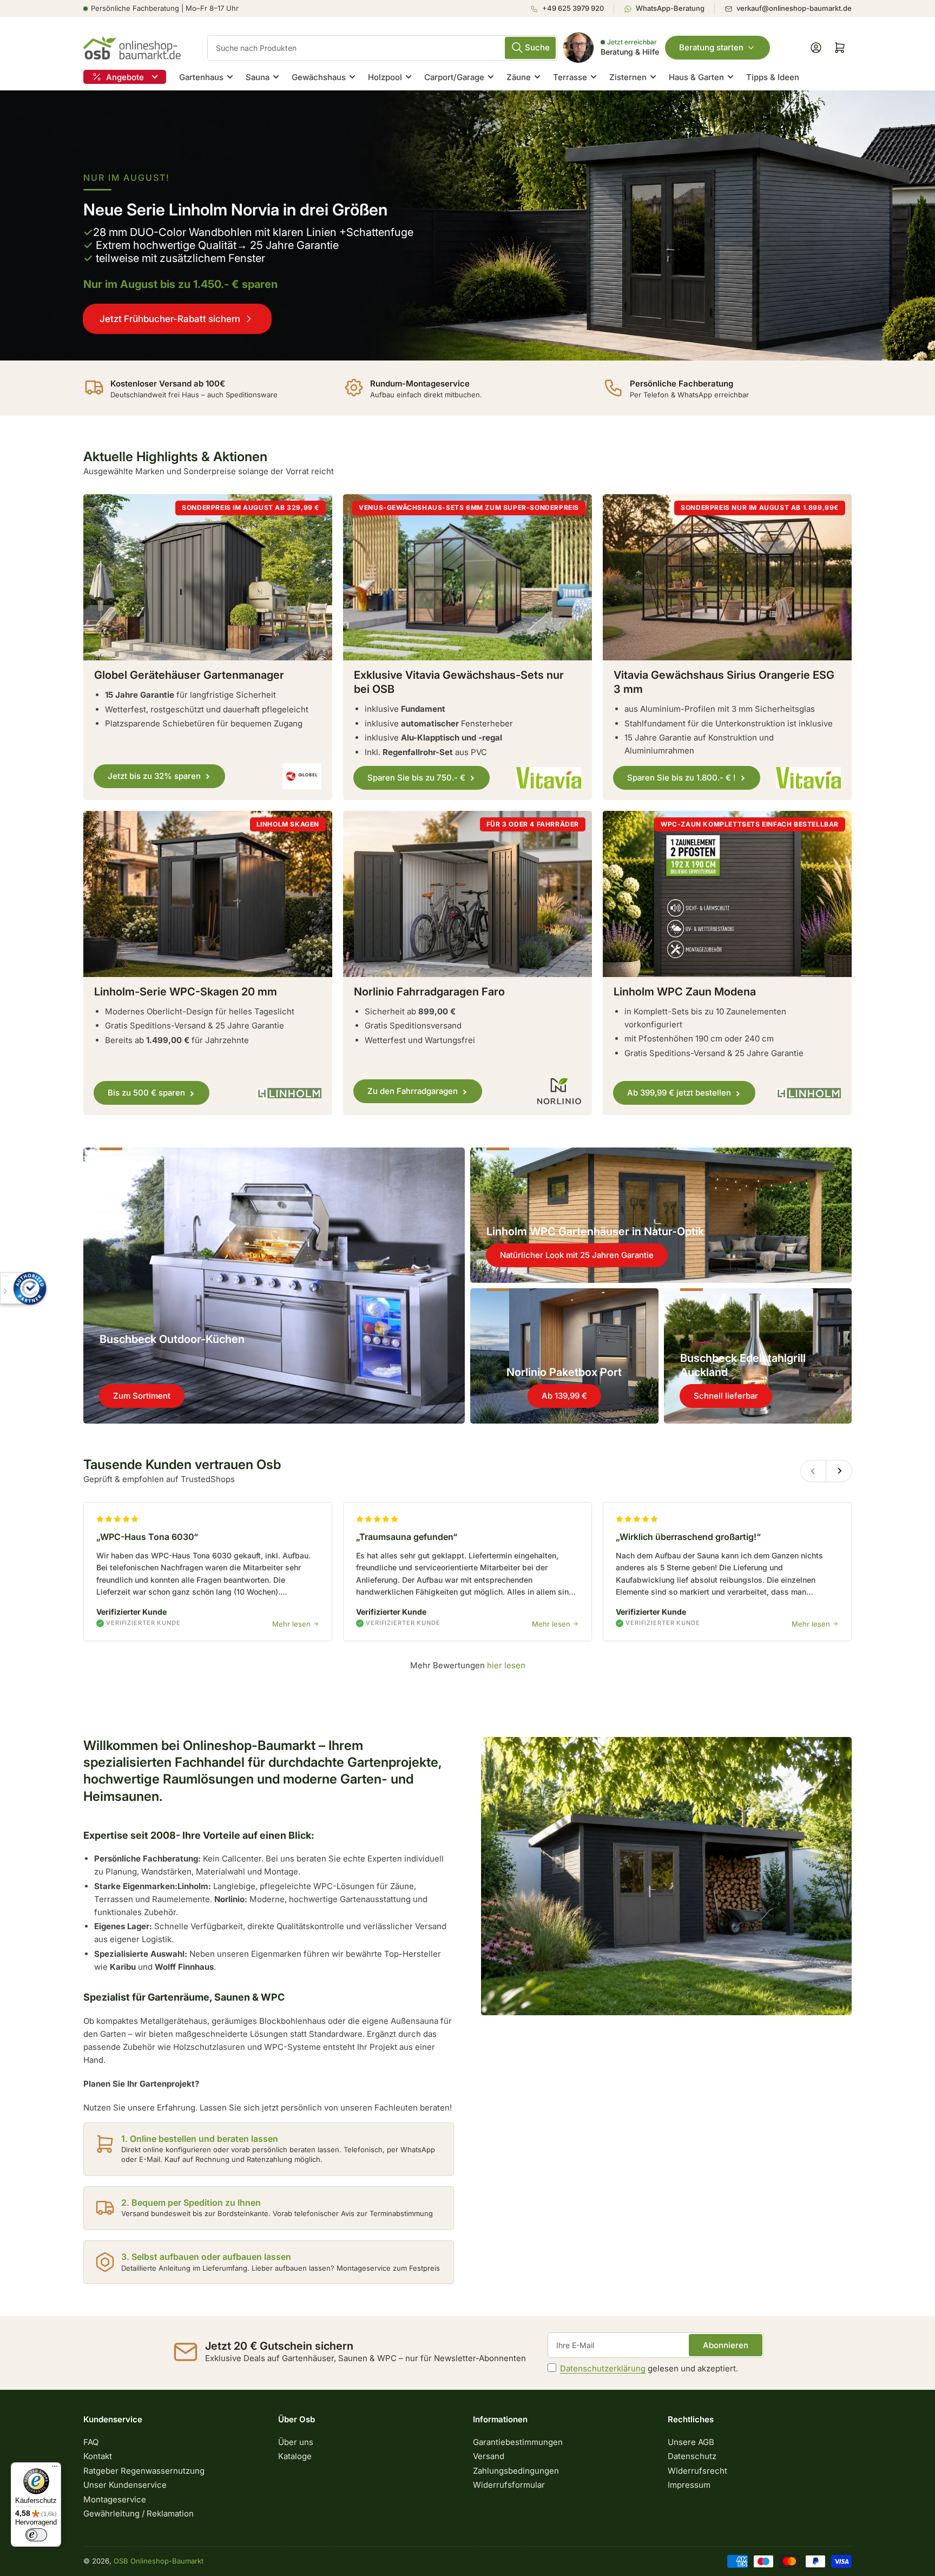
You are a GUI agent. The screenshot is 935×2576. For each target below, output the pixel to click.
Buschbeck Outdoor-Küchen (172, 1339)
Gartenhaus (201, 77)
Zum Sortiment (142, 1396)
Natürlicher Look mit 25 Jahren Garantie (577, 1255)
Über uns (296, 2442)
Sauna (258, 77)
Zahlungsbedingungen (516, 2471)
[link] (467, 225)
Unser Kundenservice (125, 2485)
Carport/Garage (454, 77)
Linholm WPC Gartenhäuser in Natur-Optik (595, 1231)
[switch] (36, 2535)
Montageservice (115, 2499)
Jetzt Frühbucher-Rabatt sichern (170, 319)
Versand (489, 2456)
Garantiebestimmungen (518, 2442)
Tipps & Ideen (773, 77)
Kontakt (98, 2456)
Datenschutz (692, 2456)
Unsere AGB (691, 2442)
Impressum (689, 2485)
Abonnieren (726, 2345)
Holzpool (385, 77)
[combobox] (382, 48)
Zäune (519, 77)
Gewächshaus (319, 77)
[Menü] (55, 2469)
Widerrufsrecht (697, 2471)
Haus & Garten (696, 77)
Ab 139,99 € (564, 1396)
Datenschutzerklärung (603, 2368)
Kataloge (295, 2456)
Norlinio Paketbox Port (564, 1372)
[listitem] (572, 9)
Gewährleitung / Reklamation (139, 2513)
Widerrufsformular (509, 2485)
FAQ (91, 2442)
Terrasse (570, 77)
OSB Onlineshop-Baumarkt (159, 2561)
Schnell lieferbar (726, 1396)
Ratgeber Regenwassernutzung (144, 2471)
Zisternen (628, 77)
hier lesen (506, 1665)
